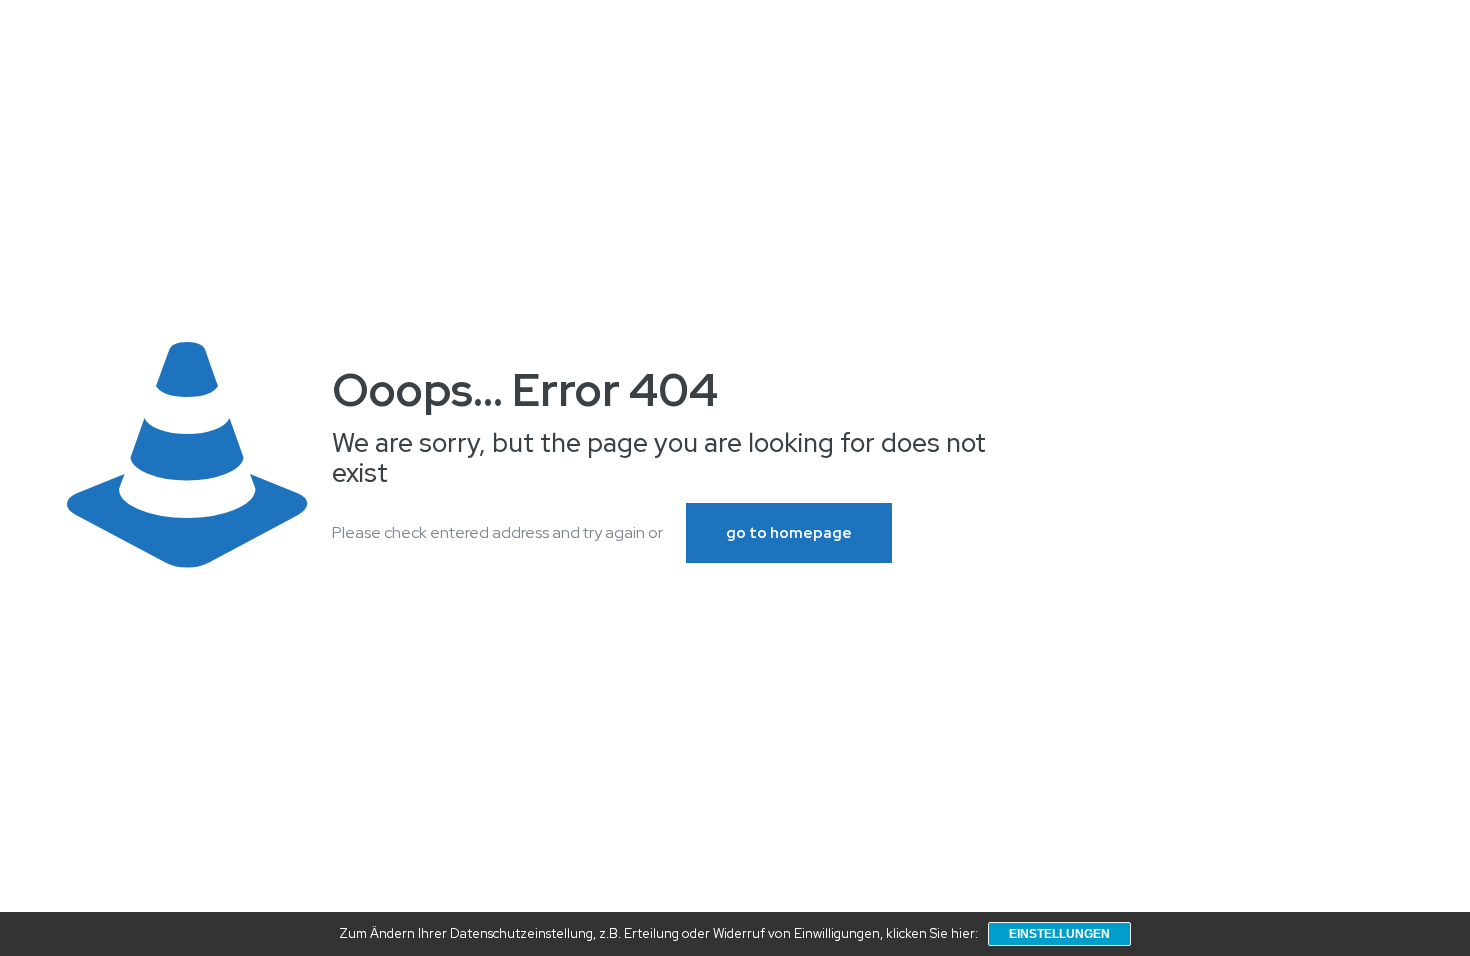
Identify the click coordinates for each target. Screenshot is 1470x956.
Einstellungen (1059, 934)
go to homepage (789, 533)
